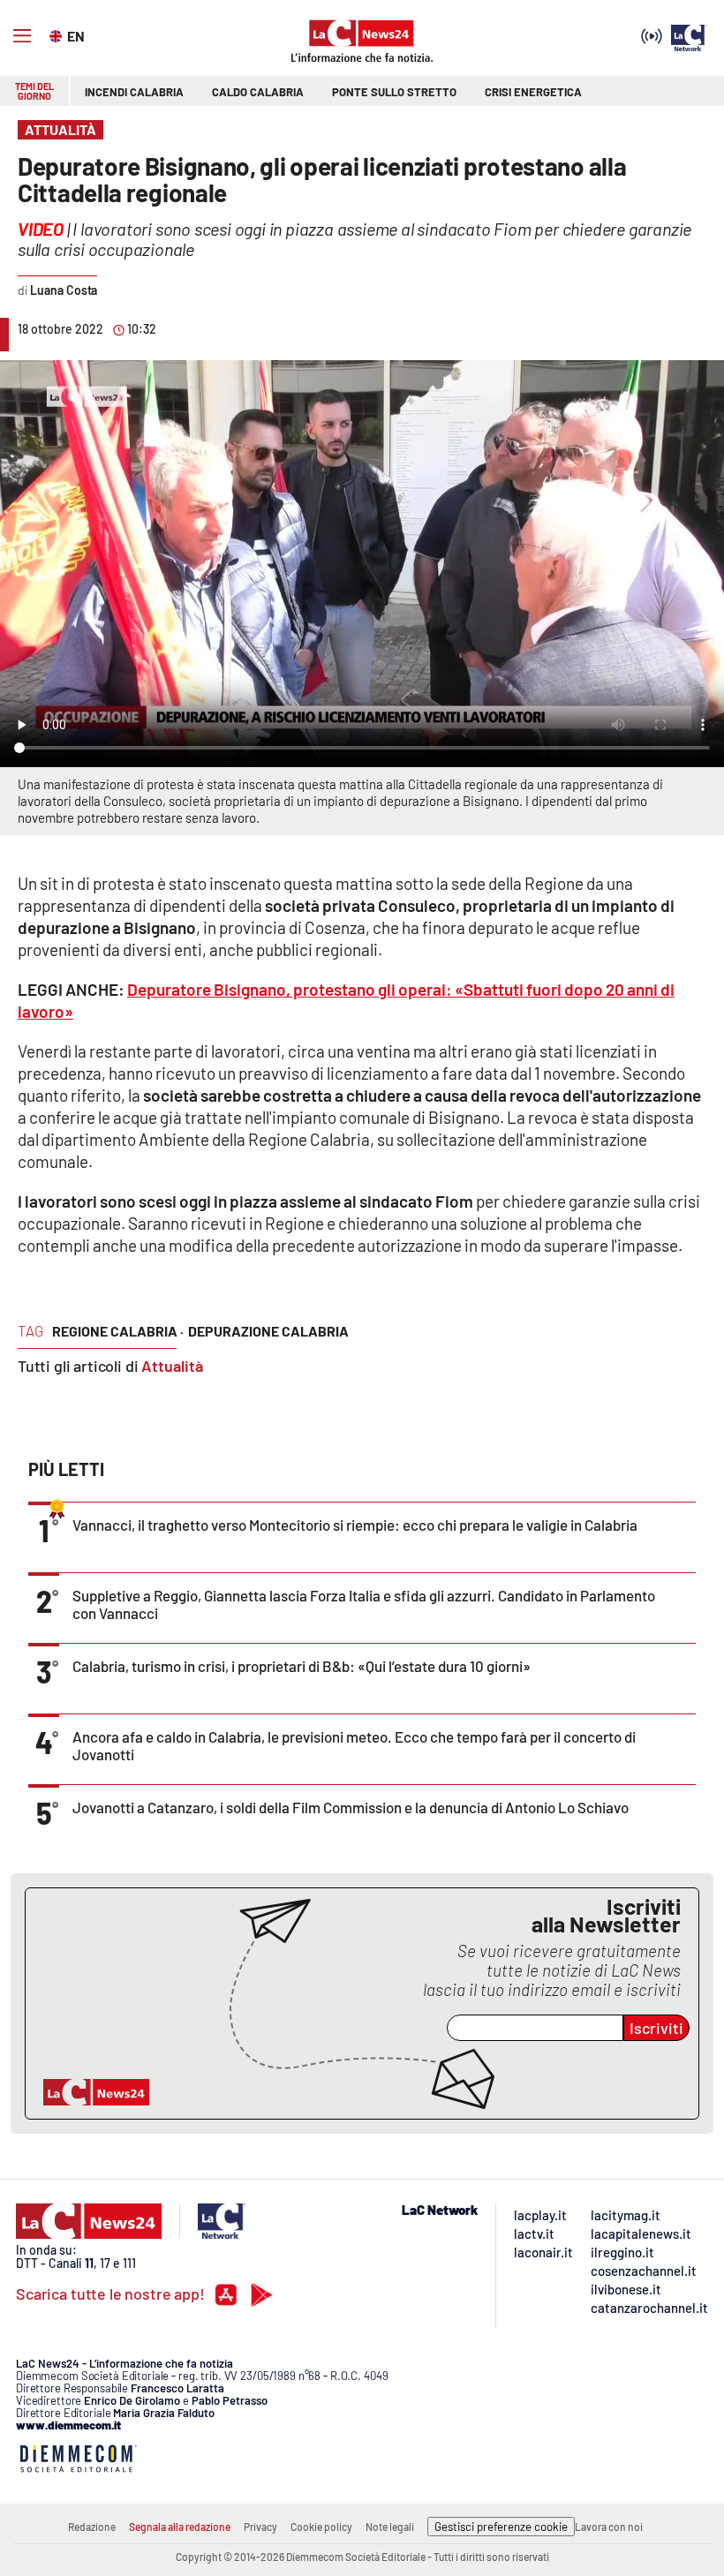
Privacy (260, 2527)
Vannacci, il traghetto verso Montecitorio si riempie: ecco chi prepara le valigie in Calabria (355, 1525)
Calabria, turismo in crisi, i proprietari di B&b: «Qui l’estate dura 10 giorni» (302, 1666)
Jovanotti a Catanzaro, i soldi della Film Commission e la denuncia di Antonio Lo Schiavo (351, 1807)
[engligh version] (58, 34)
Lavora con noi (609, 2527)
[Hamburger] (22, 36)
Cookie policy (321, 2527)
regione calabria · (118, 1331)
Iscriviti (656, 2028)
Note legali (390, 2527)
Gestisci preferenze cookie (501, 2527)
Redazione (92, 2527)
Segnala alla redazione (180, 2527)
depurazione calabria (268, 1331)
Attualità (172, 1366)
